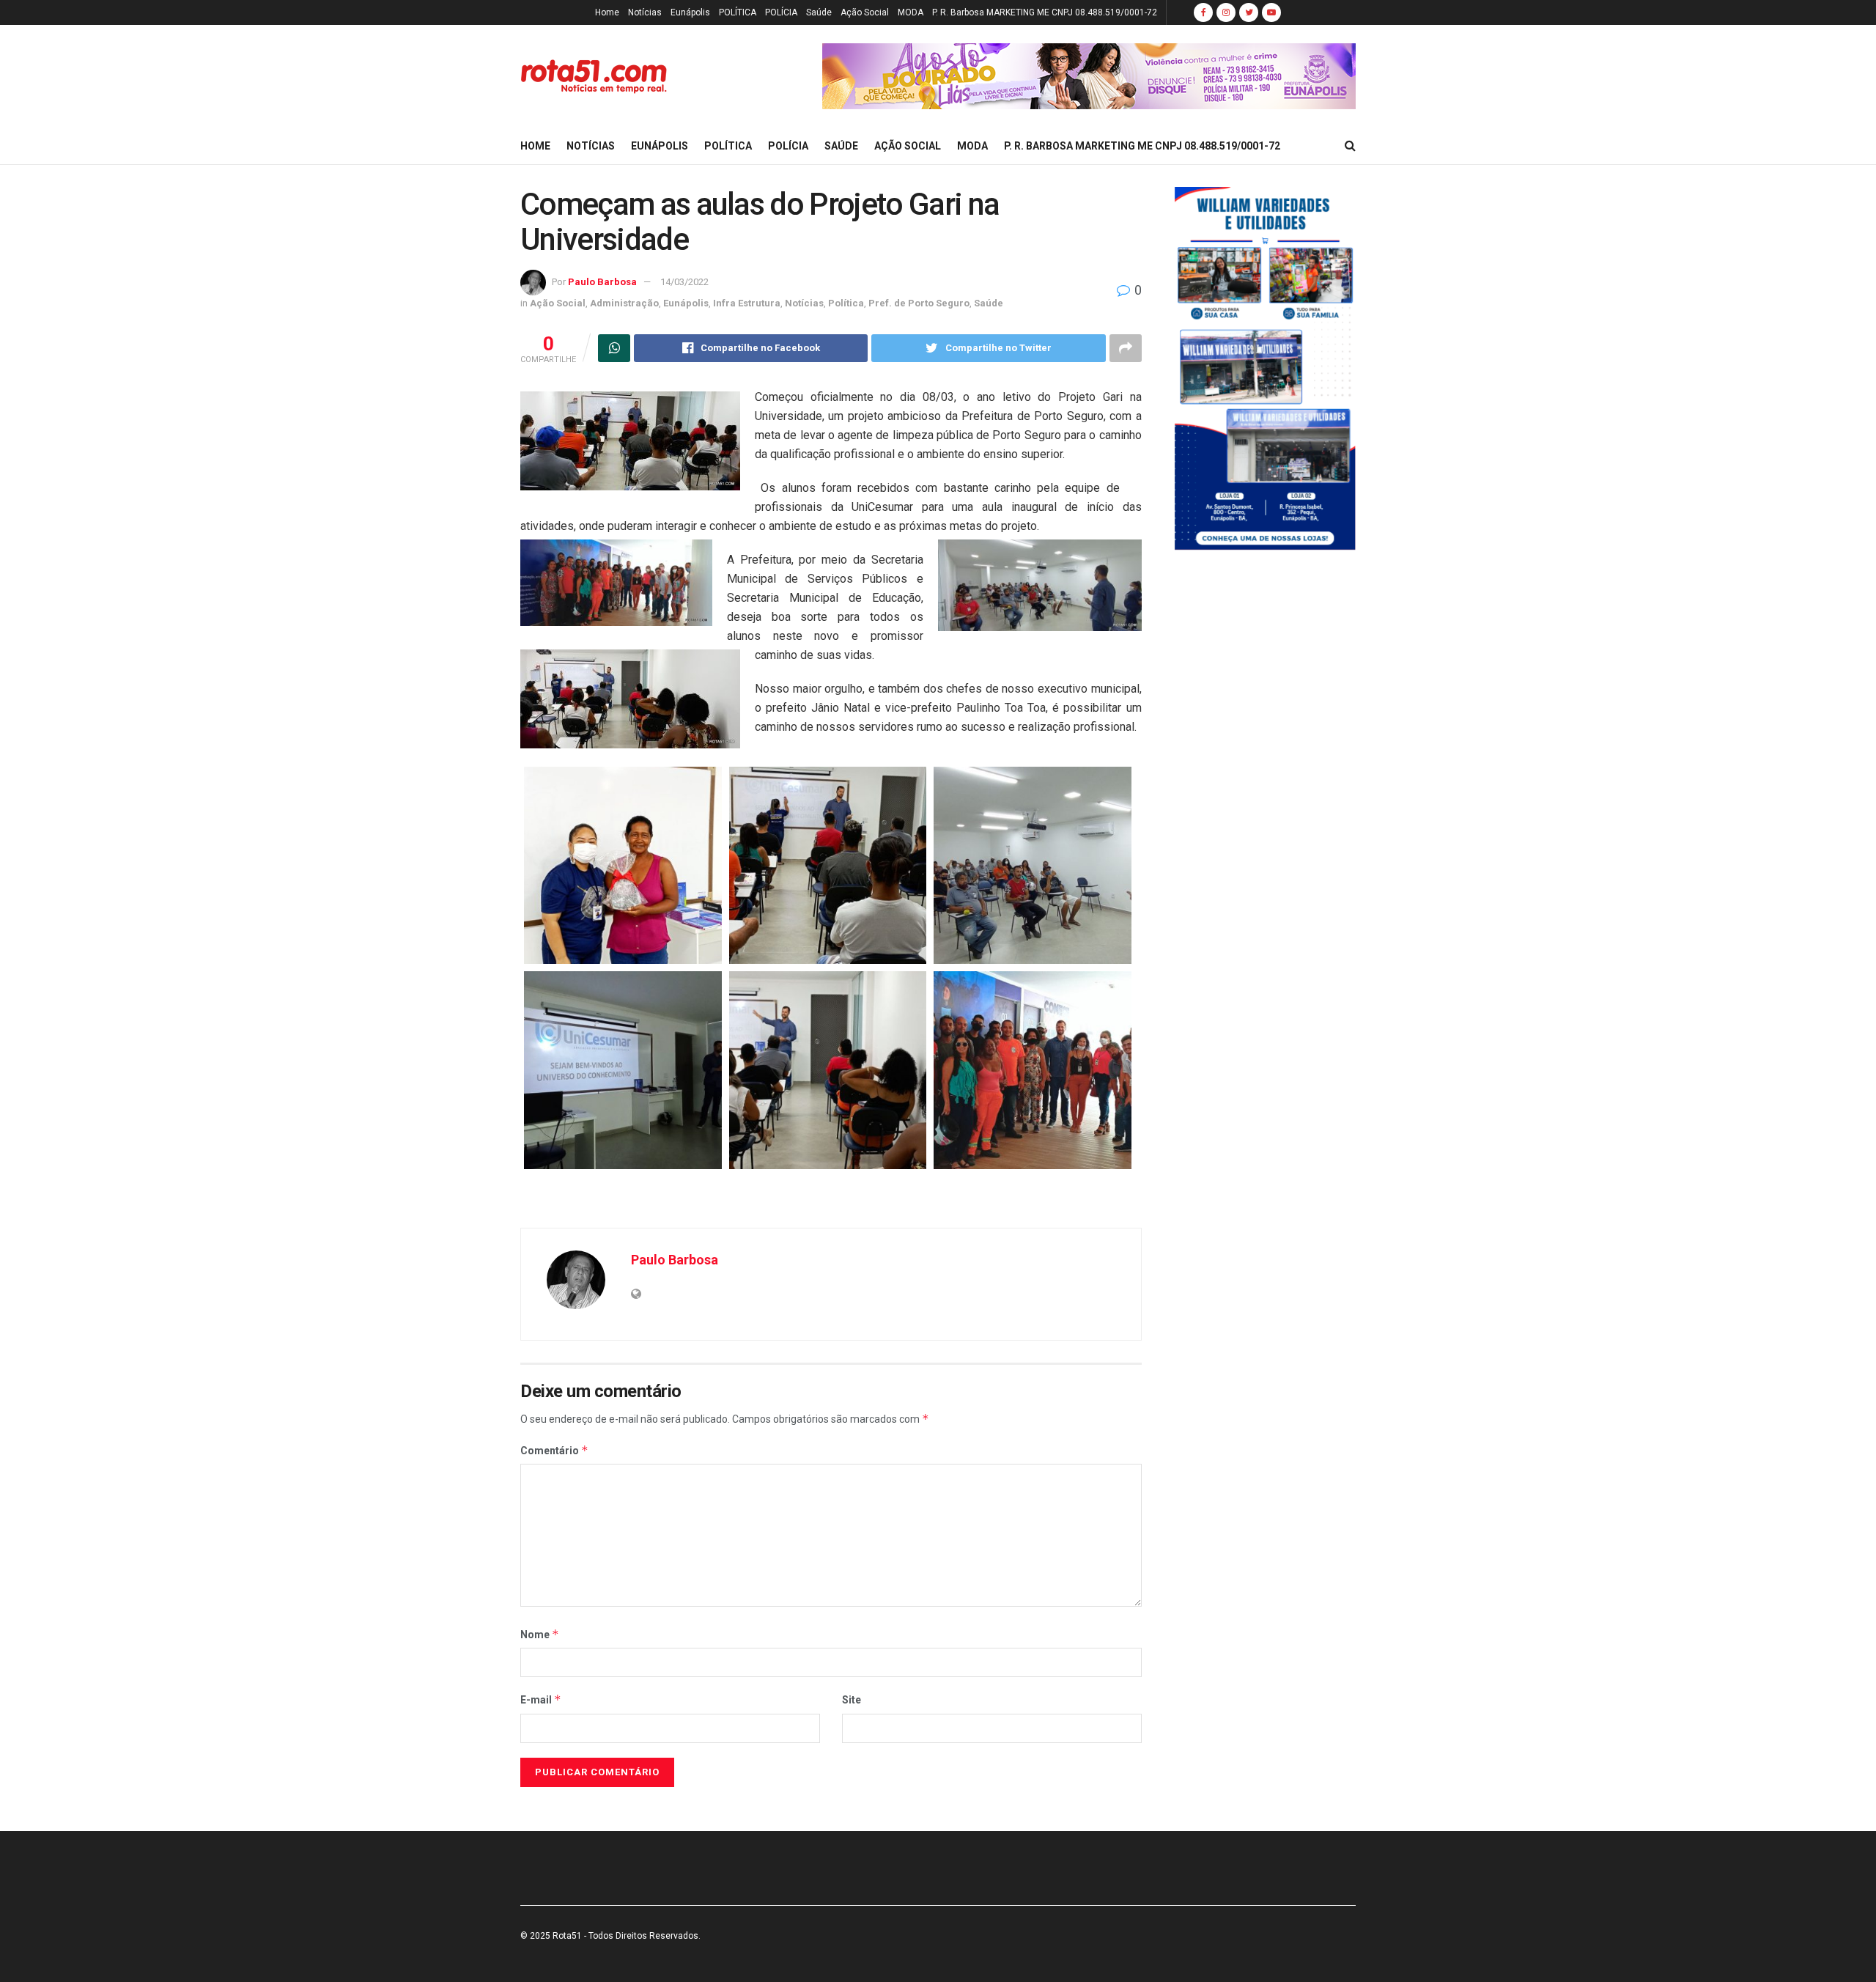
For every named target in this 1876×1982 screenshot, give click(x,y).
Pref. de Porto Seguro (919, 303)
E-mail (541, 1699)
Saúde (819, 12)
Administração (624, 303)
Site (852, 1700)
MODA (911, 12)
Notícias (645, 12)
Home (607, 12)
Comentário (554, 1450)
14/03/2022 (684, 282)
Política (846, 303)
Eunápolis (690, 12)
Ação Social (865, 12)
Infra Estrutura (747, 303)
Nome (540, 1634)
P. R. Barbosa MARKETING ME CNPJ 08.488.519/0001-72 (1045, 12)
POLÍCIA (781, 12)
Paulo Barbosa (602, 282)
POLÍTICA (738, 12)
